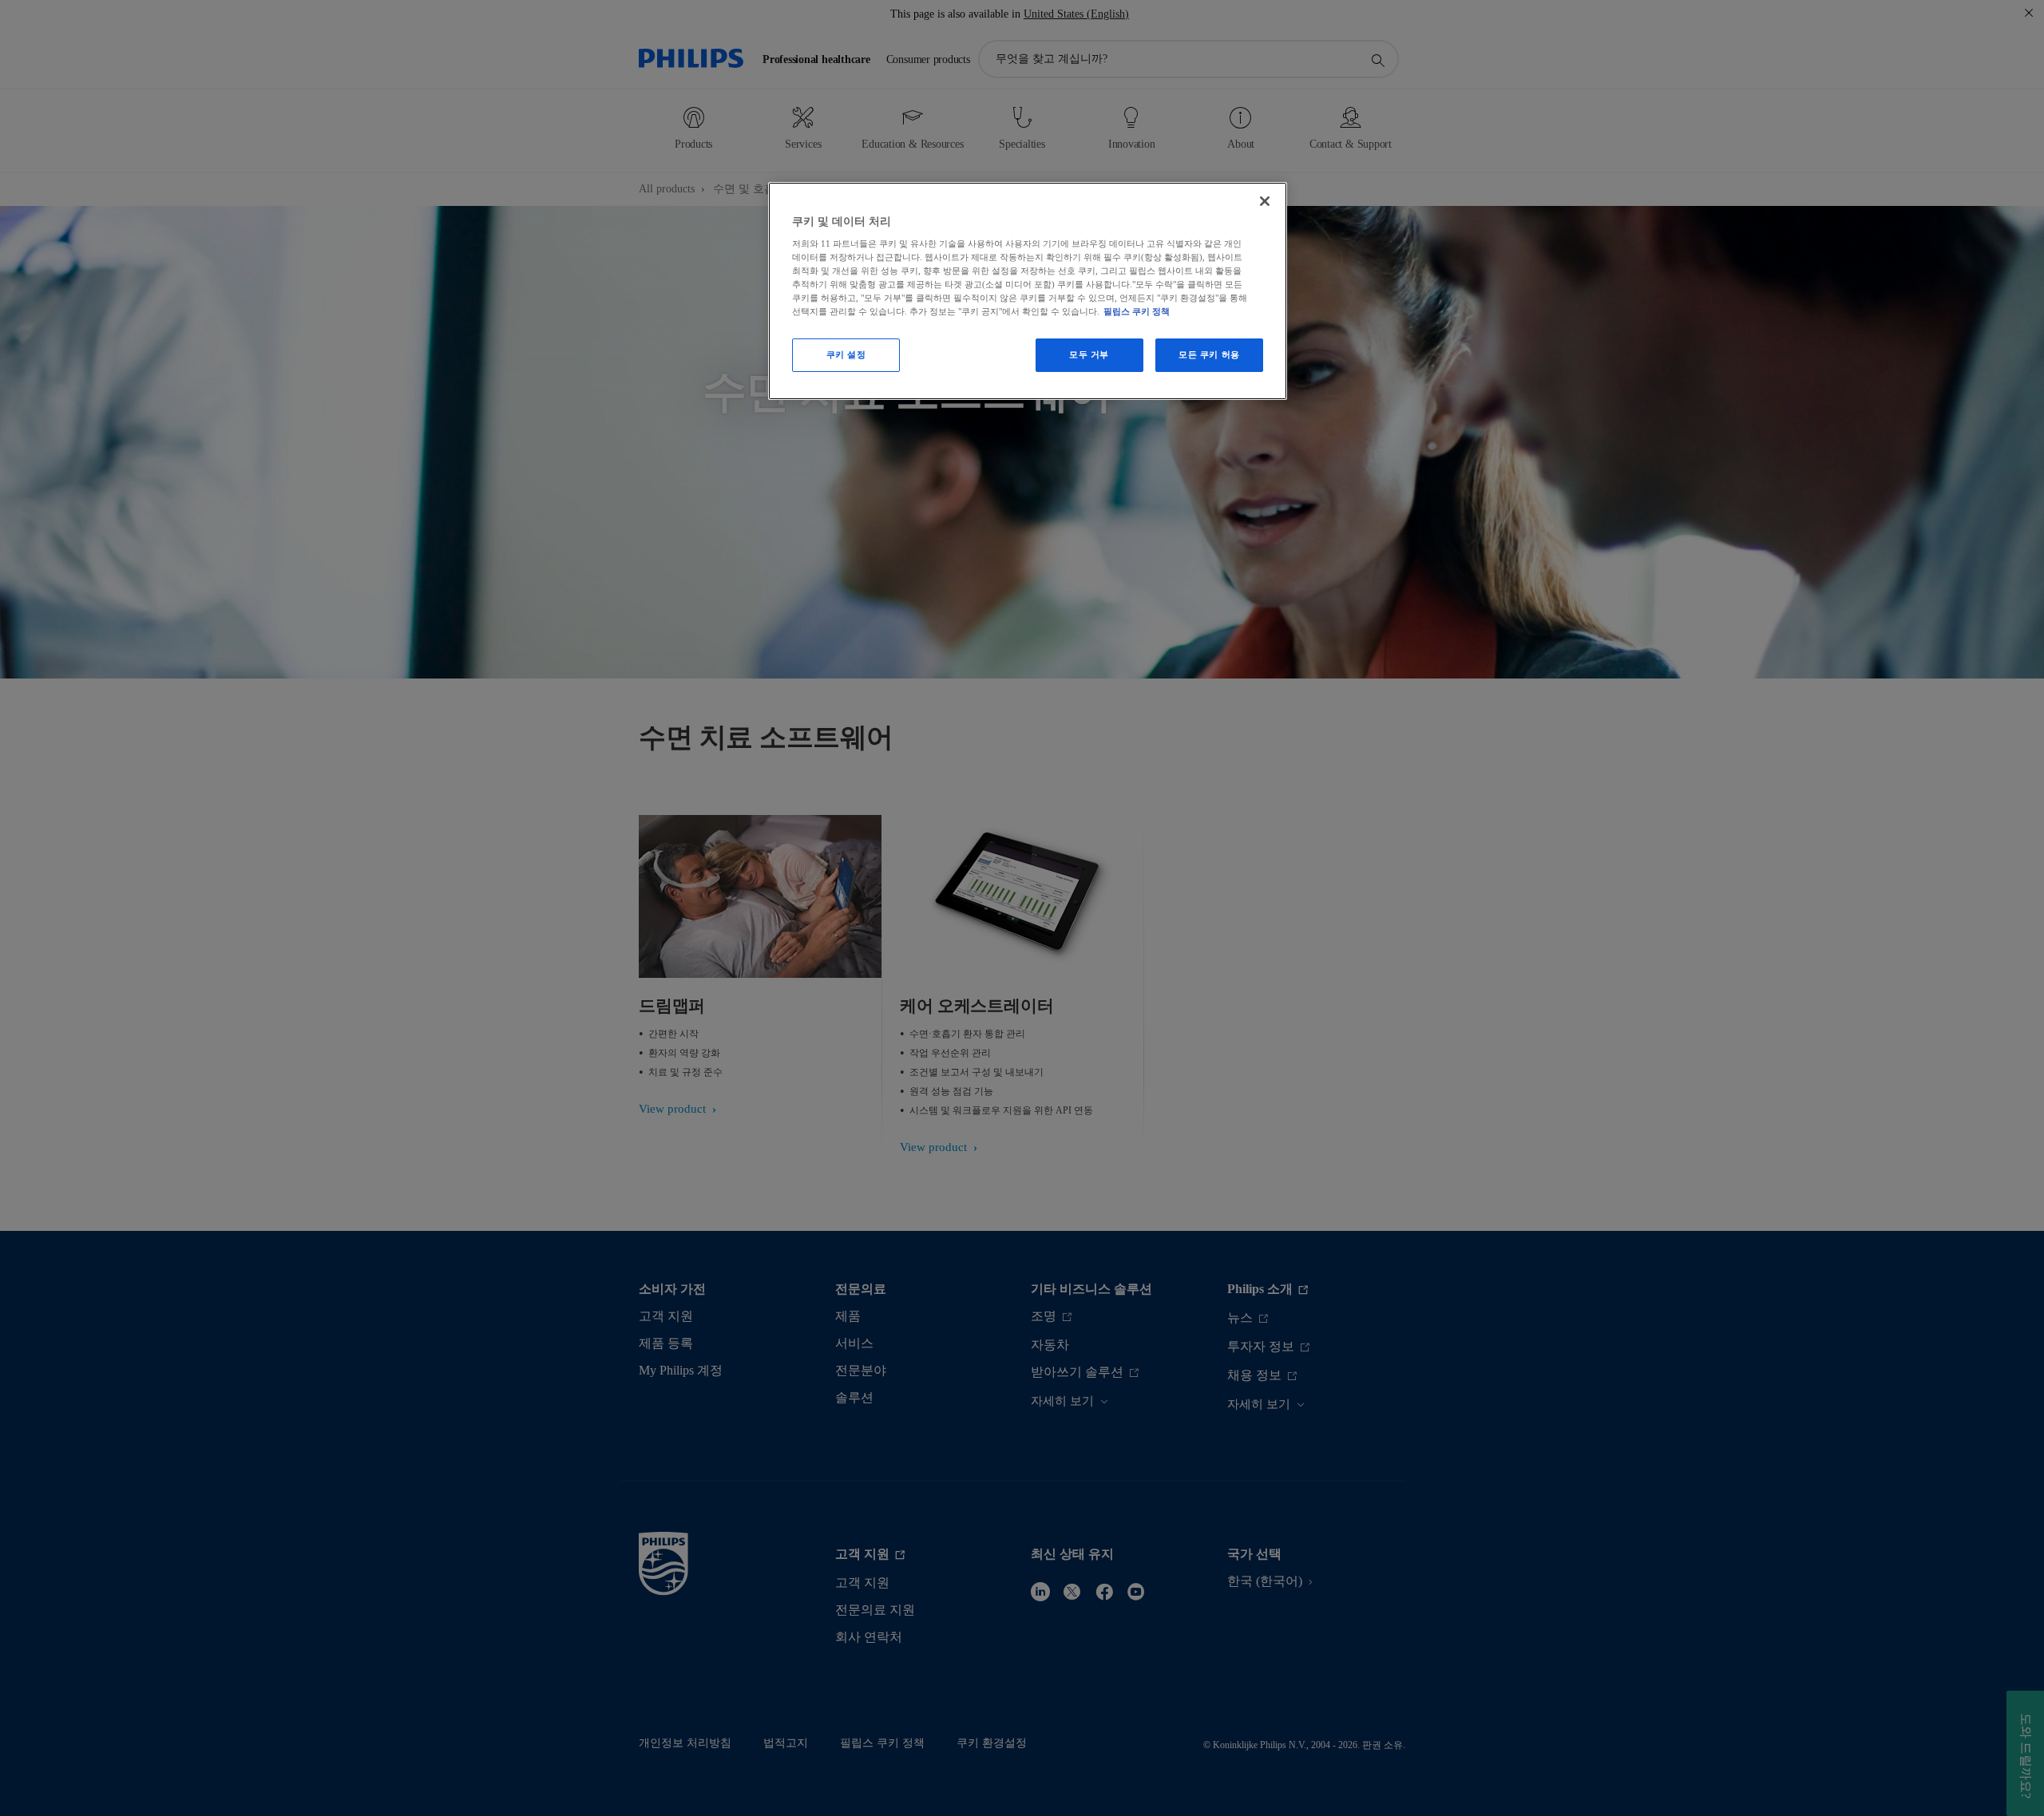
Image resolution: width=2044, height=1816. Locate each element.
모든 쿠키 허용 (1209, 354)
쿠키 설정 (846, 354)
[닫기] (1265, 201)
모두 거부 (1089, 354)
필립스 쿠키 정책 (1137, 311)
